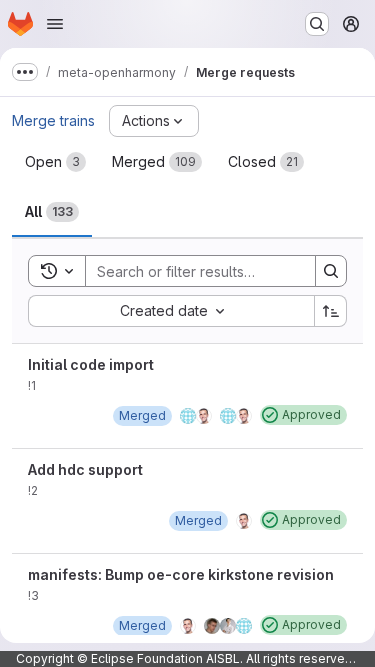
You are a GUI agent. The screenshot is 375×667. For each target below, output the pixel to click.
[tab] (55, 162)
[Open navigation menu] (55, 24)
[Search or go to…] (317, 24)
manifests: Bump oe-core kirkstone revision (181, 574)
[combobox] (171, 311)
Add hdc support (85, 469)
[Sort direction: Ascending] (331, 311)
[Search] (331, 271)
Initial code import (91, 364)
